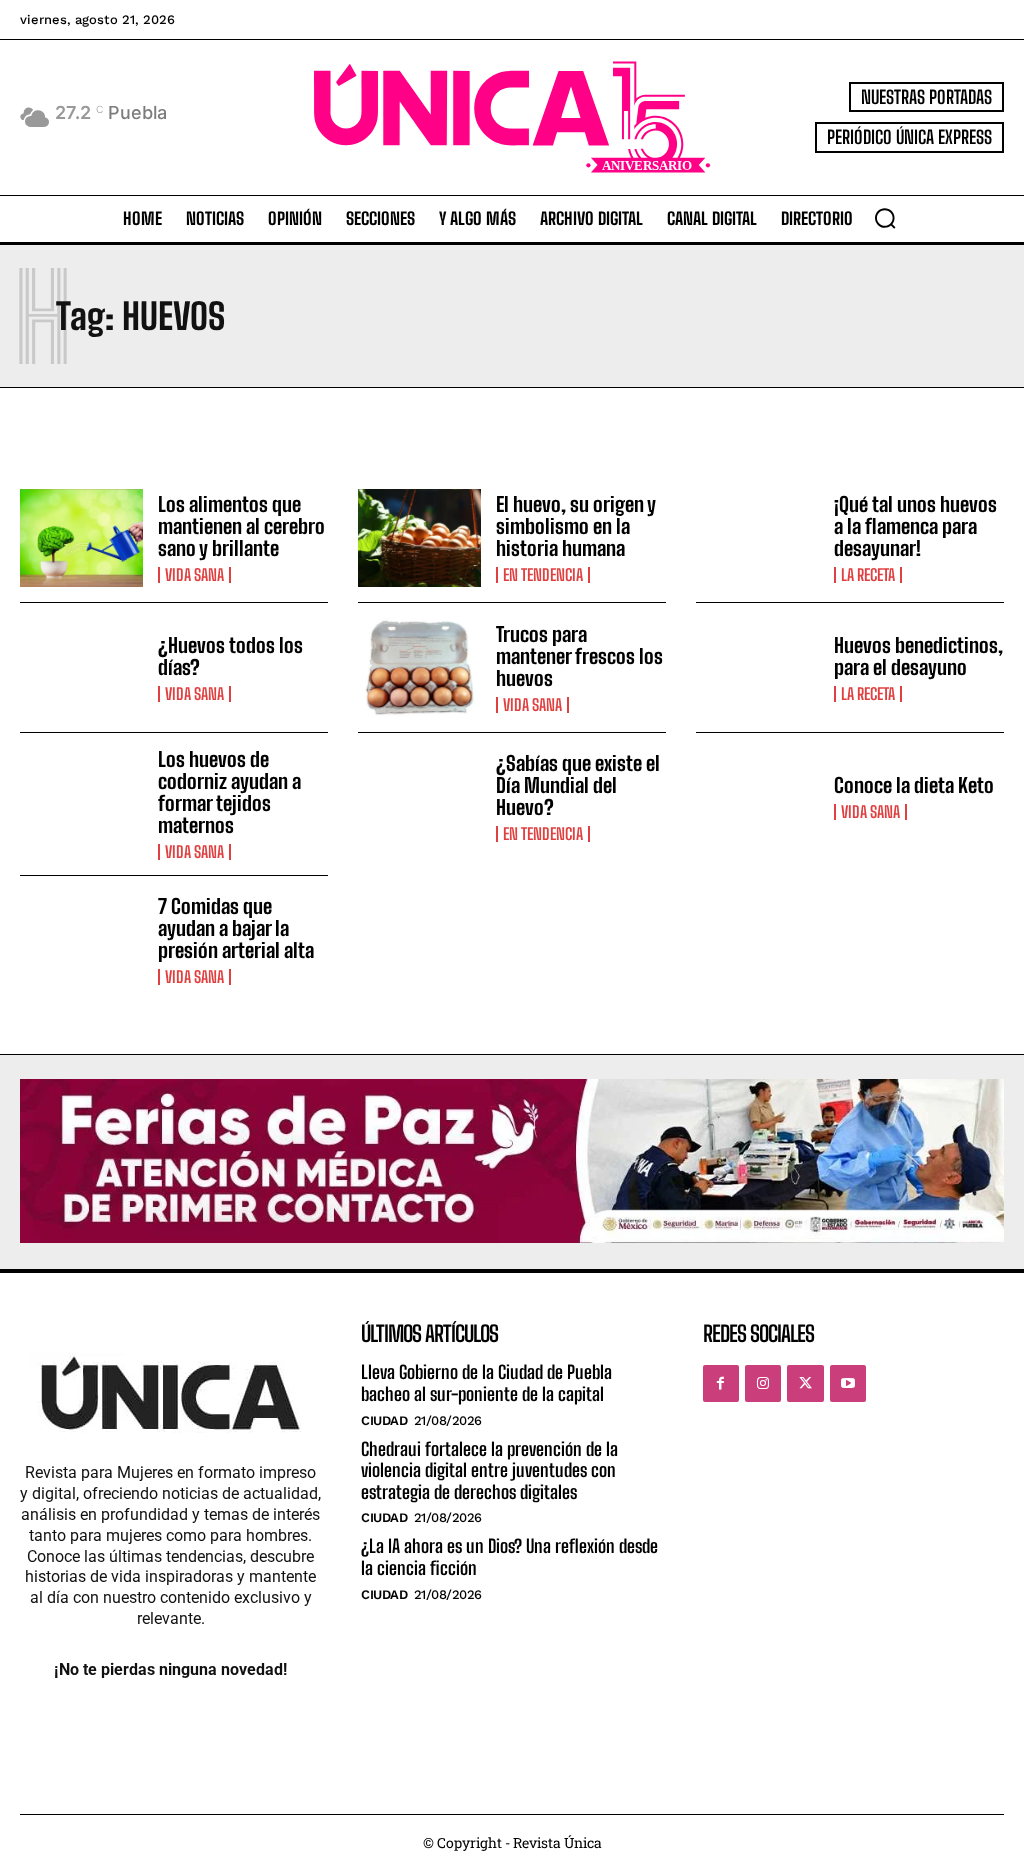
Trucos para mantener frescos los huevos (579, 656)
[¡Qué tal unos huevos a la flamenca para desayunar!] (757, 538)
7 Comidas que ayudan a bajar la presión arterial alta (236, 928)
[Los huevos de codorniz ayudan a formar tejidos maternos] (81, 797)
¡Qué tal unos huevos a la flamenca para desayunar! (915, 526)
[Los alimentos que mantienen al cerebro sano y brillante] (81, 538)
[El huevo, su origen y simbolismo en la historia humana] (419, 538)
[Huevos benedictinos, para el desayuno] (757, 667)
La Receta (868, 575)
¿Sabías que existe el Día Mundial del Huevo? (578, 785)
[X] (805, 1383)
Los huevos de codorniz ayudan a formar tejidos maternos (229, 792)
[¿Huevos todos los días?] (81, 667)
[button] (885, 218)
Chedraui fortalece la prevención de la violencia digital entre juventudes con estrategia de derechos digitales (489, 1470)
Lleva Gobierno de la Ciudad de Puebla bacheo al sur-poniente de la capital (486, 1383)
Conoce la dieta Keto (914, 785)
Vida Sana (194, 575)
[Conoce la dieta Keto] (757, 797)
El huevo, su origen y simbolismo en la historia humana (576, 526)
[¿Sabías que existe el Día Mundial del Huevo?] (419, 797)
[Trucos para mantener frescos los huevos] (419, 667)
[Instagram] (763, 1383)
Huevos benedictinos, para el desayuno (918, 656)
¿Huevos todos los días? (230, 656)
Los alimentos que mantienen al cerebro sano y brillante (241, 526)
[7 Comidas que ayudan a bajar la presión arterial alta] (81, 940)
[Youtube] (848, 1383)
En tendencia (543, 575)
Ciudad (384, 1420)
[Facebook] (721, 1383)
